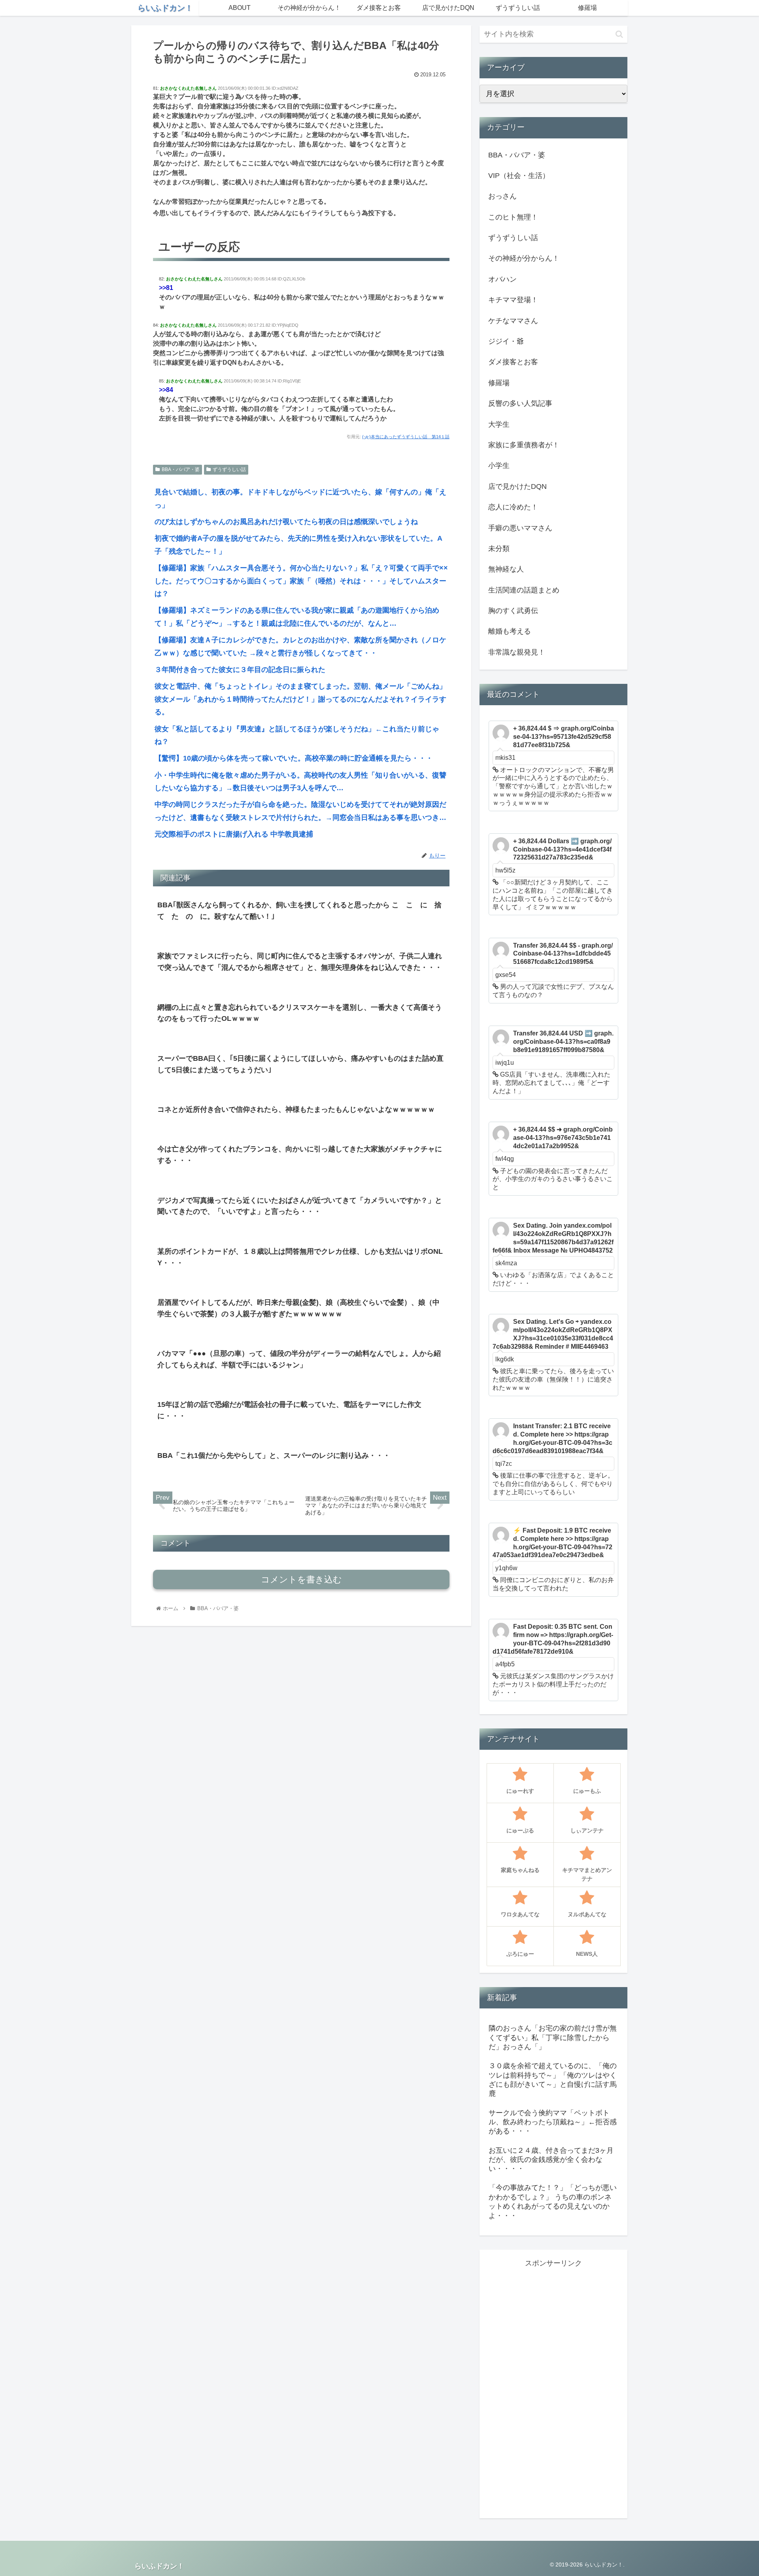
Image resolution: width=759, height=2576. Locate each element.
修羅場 (499, 383)
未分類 (499, 549)
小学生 (499, 466)
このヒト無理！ (513, 217)
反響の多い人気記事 (520, 403)
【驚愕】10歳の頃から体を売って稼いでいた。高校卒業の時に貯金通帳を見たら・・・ (294, 758)
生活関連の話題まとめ (524, 590)
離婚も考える (510, 631)
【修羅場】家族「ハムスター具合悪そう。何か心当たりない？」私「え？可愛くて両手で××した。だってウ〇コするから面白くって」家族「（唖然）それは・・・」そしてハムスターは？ (301, 581)
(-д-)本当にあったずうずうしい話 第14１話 (406, 437)
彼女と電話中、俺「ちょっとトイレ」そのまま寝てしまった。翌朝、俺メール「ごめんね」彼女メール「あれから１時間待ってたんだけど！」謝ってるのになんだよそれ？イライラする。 (300, 699)
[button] (619, 34)
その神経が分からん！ (524, 258)
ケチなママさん (513, 321)
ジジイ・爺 (506, 341)
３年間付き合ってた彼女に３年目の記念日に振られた (240, 670)
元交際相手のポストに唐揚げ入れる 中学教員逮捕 (234, 834)
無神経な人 (506, 569)
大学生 (499, 424)
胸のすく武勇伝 (513, 611)
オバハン (502, 279)
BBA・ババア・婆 (181, 469)
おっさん (502, 196)
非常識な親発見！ (517, 652)
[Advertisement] (553, 2388)
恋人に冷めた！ (513, 507)
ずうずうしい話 (229, 469)
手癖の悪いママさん (520, 528)
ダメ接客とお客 (513, 362)
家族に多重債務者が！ (524, 445)
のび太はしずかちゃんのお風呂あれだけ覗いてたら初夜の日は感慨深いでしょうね (286, 522)
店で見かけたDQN (517, 486)
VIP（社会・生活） (519, 176)
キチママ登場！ (513, 300)
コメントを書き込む (301, 1579)
